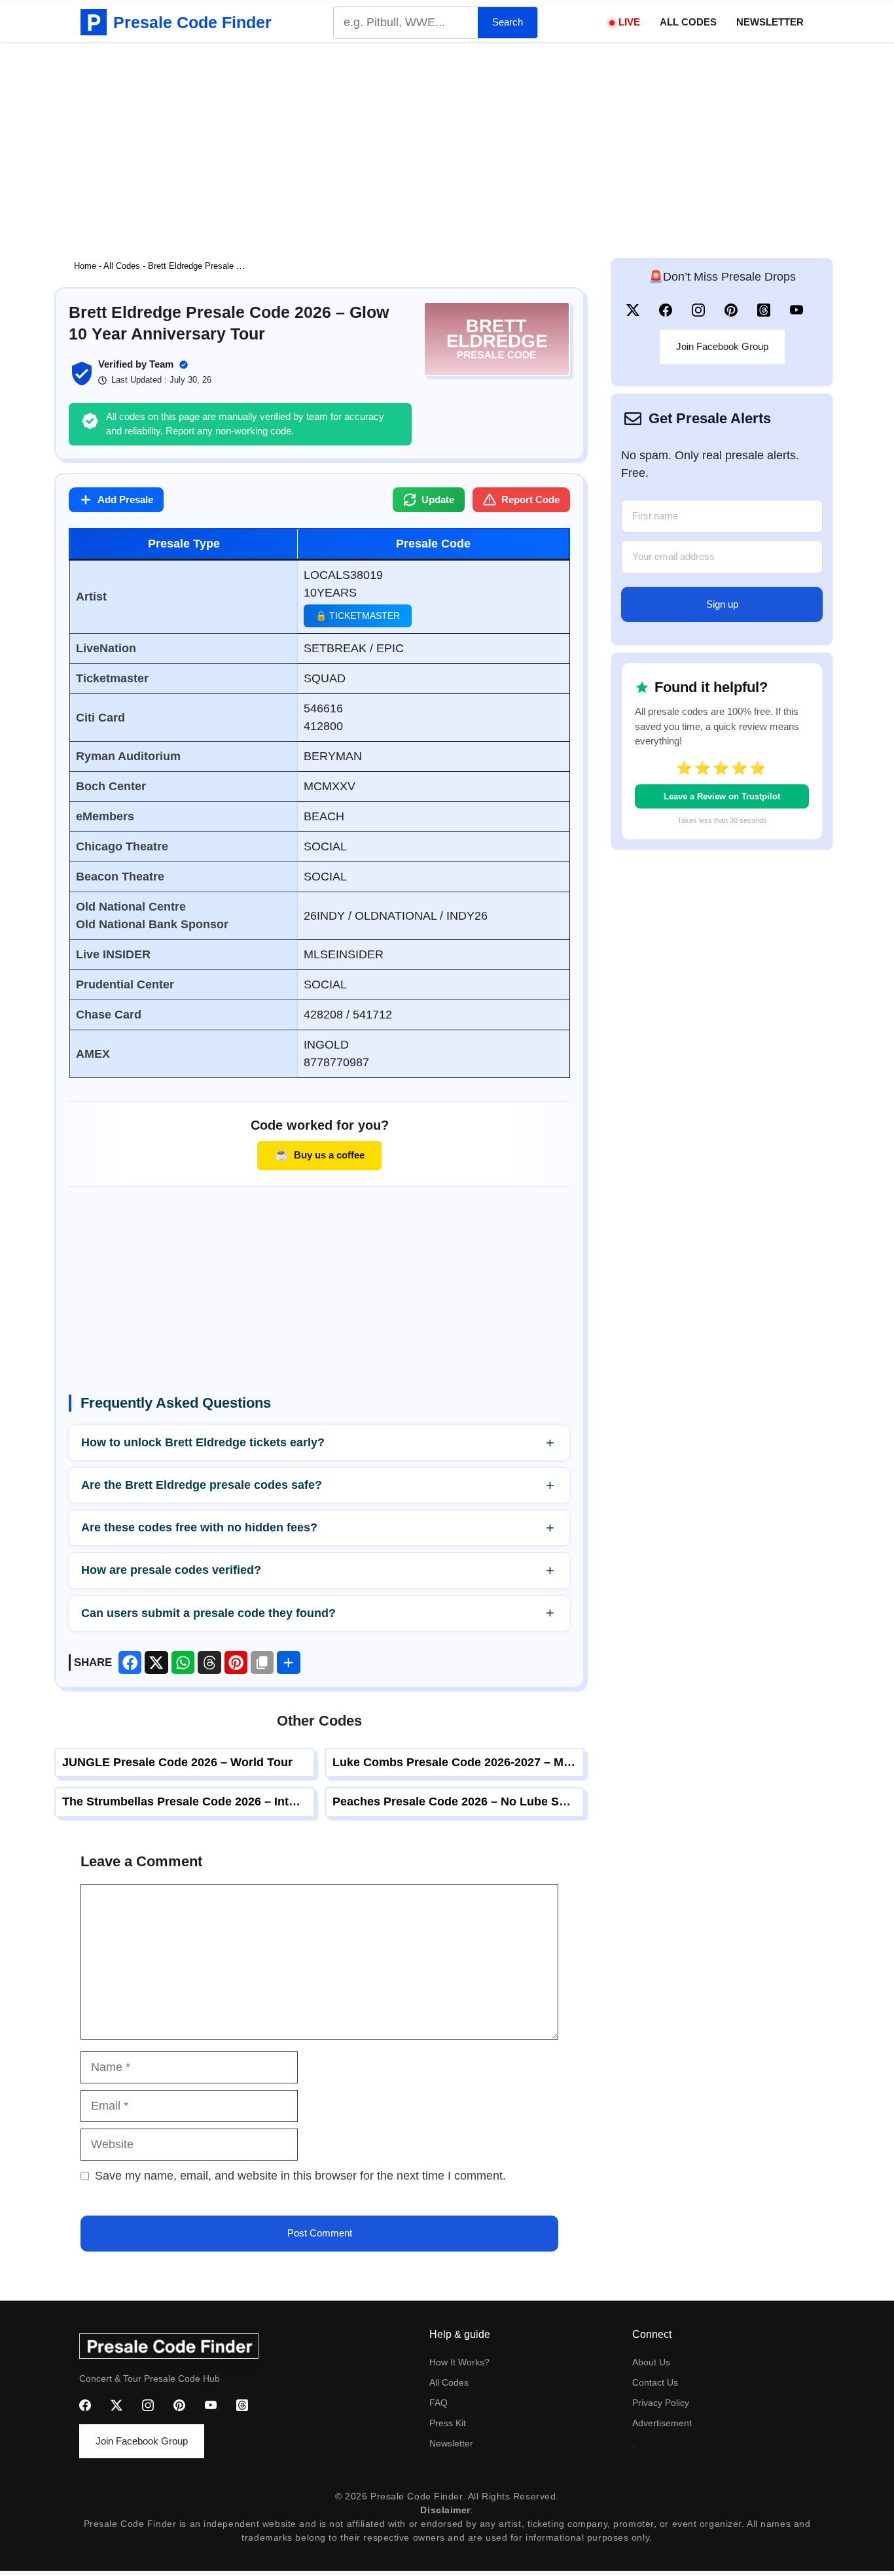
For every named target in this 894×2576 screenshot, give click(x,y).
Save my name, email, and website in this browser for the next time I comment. (300, 2176)
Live (629, 22)
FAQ (438, 2403)
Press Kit (448, 2423)
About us (651, 2362)
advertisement (662, 2423)
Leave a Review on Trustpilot (722, 796)
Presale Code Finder (192, 22)
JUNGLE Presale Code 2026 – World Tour (177, 1762)
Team (161, 364)
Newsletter (770, 22)
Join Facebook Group (722, 346)
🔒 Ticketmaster (358, 616)
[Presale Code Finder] (94, 22)
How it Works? (459, 2362)
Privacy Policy (661, 2403)
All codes (449, 2382)
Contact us (655, 2382)
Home (85, 266)
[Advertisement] (447, 140)
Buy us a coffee (319, 1155)
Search (508, 22)
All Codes (688, 22)
